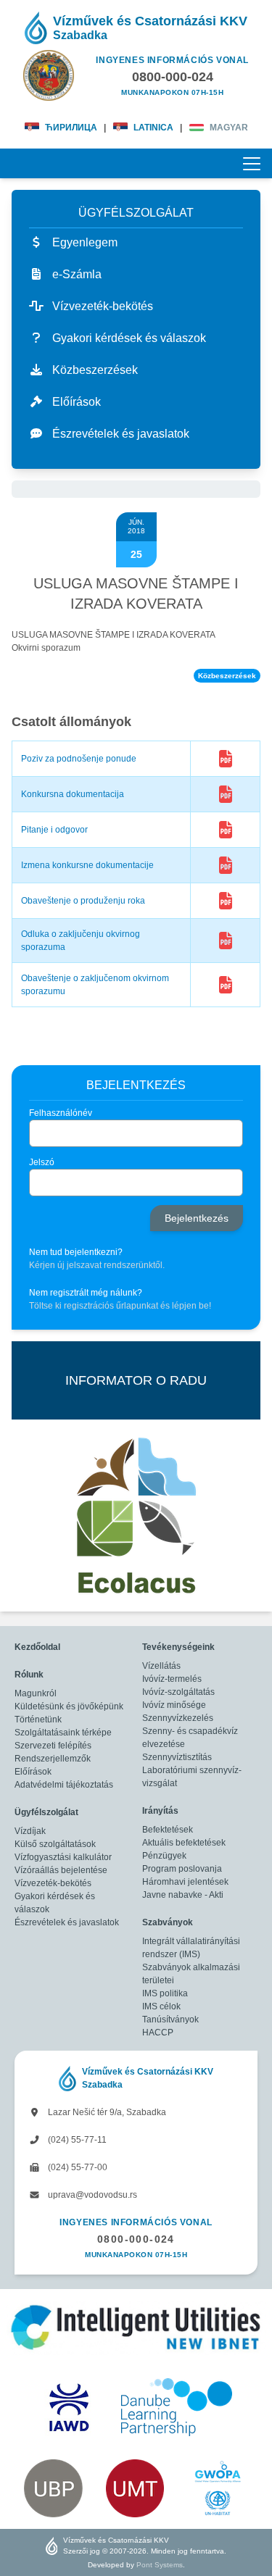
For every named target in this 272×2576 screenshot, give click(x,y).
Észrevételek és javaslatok (67, 1922)
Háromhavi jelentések (185, 1882)
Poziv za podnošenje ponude (79, 759)
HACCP (158, 2033)
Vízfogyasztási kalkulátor (63, 1857)
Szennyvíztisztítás (177, 1757)
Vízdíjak (30, 1831)
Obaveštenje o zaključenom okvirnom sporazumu (95, 985)
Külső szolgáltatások (55, 1844)
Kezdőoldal (37, 1647)
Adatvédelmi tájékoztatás (64, 1785)
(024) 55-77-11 (76, 2140)
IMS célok (161, 2006)
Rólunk (29, 1675)
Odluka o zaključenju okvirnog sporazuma (81, 941)
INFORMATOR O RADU (136, 1380)
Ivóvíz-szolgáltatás (178, 1692)
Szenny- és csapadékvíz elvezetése (190, 1738)
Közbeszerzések (227, 676)
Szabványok (168, 1922)
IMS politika (165, 1993)
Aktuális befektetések (184, 1843)
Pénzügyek (164, 1856)
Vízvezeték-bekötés (53, 1883)
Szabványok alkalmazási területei (191, 1974)
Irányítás (160, 1811)
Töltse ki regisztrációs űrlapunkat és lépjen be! (120, 1306)
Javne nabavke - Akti (183, 1895)
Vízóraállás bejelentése (61, 1870)
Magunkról (36, 1693)
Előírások (33, 1772)
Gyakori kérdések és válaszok (55, 1903)
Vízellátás (161, 1666)
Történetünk (38, 1720)
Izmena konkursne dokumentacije (87, 865)
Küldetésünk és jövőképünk (69, 1706)
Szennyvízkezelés (178, 1718)
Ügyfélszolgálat (46, 1812)
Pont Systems (160, 2565)
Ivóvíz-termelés (172, 1679)
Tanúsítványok (170, 2019)
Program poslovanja (182, 1869)
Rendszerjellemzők (53, 1759)
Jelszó (42, 1162)
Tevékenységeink (178, 1647)
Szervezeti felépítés (53, 1746)
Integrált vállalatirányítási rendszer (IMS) (191, 1948)
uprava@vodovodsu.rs (91, 2195)
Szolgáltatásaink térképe (63, 1733)
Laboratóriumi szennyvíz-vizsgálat (192, 1777)
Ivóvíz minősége (174, 1705)
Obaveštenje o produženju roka (83, 901)
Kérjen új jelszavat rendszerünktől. (97, 1265)
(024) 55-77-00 (77, 2167)
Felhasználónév (61, 1113)
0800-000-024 (136, 2239)
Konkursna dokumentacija (73, 794)
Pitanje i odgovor (54, 830)
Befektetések (168, 1830)
